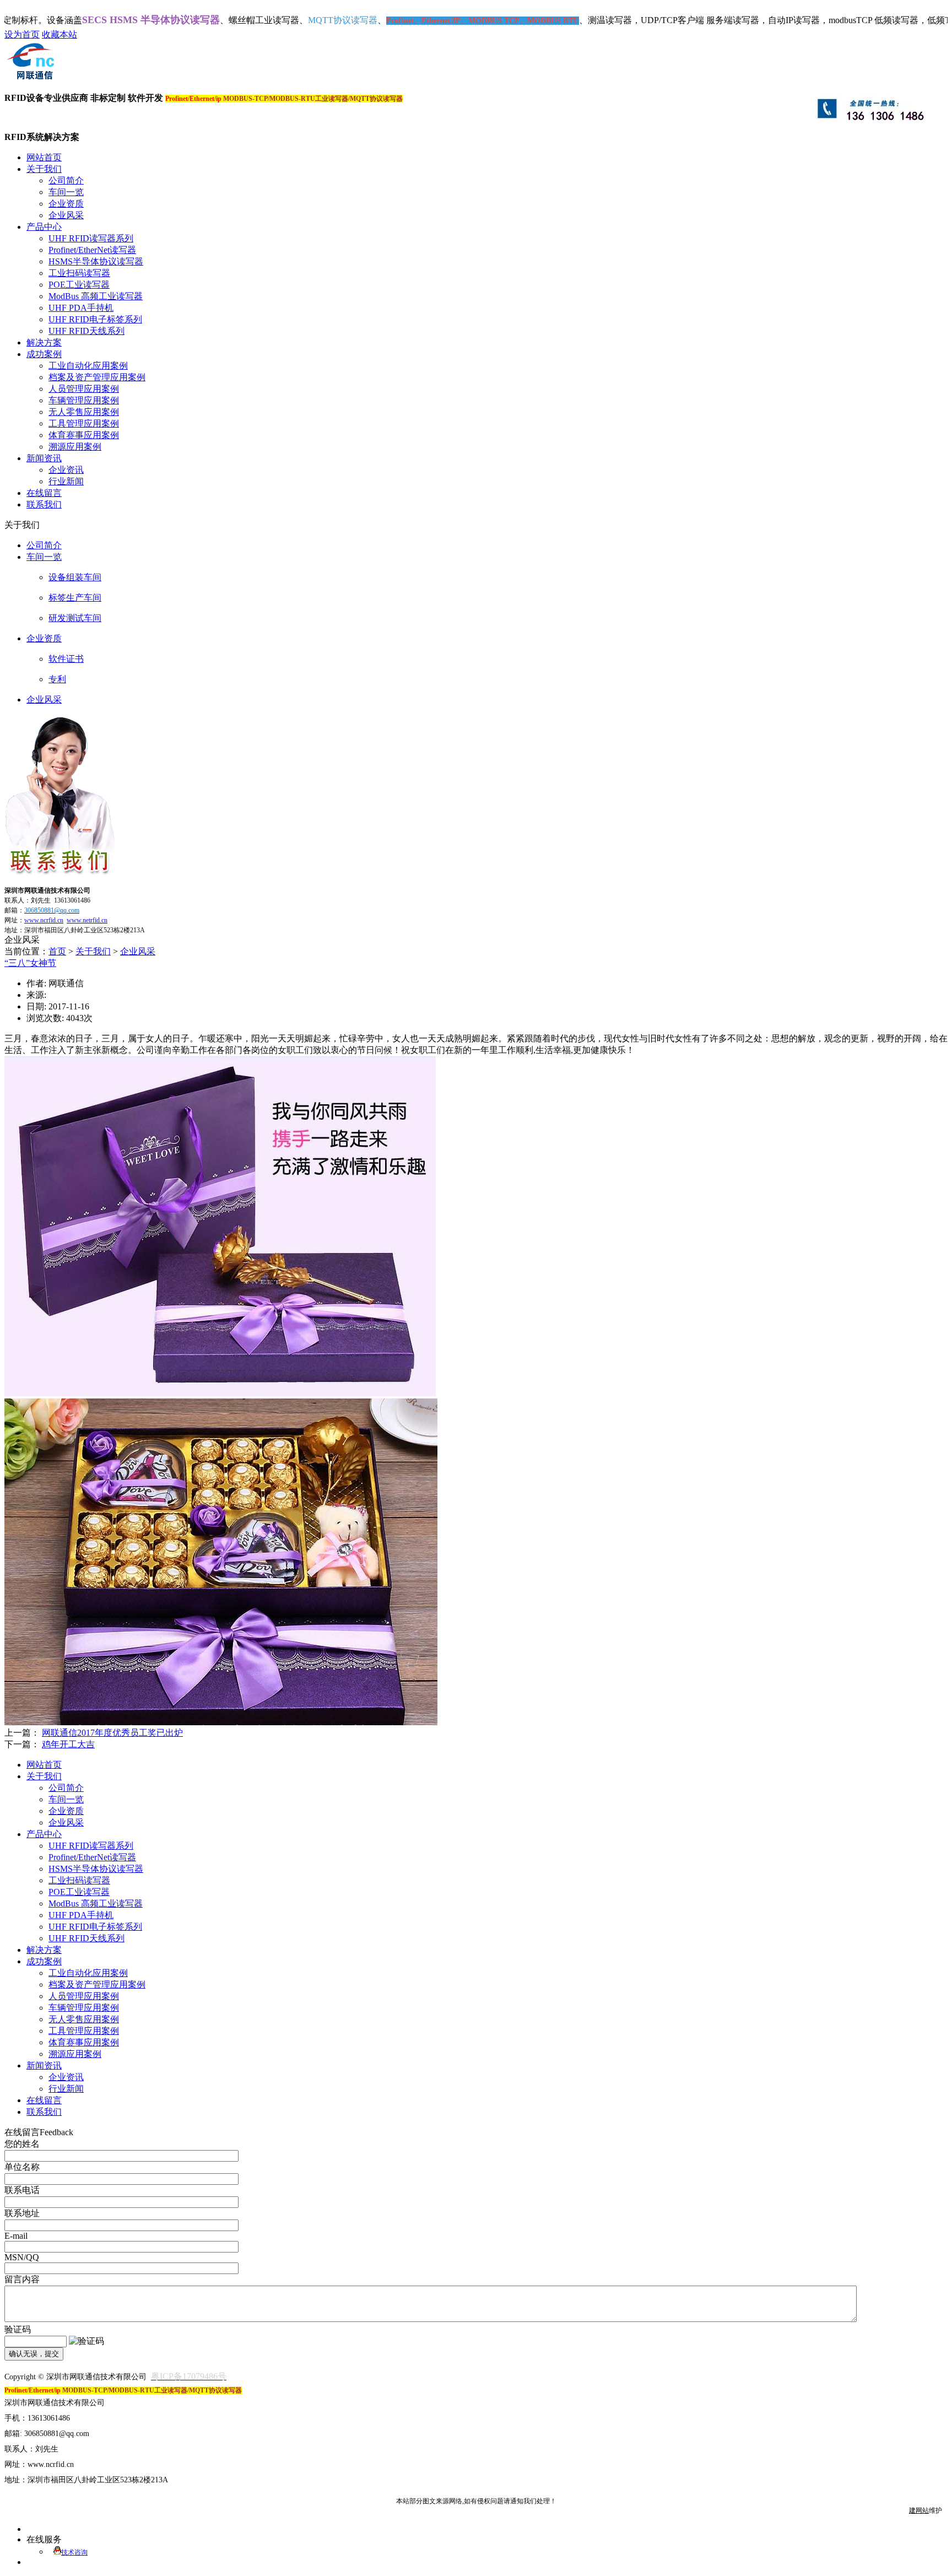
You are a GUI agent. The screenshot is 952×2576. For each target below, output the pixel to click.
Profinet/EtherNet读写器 (92, 250)
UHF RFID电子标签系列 (95, 319)
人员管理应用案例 (84, 389)
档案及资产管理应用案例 (97, 377)
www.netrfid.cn (87, 920)
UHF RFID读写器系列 (91, 238)
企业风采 (66, 215)
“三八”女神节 (30, 963)
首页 (57, 951)
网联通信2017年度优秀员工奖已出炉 (112, 1733)
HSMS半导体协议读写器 (96, 261)
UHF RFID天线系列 (86, 331)
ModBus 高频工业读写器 (96, 296)
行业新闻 (66, 481)
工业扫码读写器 (79, 273)
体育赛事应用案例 (84, 435)
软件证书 (66, 659)
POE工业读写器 (79, 285)
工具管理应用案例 (84, 423)
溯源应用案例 (75, 447)
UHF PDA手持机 (81, 308)
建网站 (919, 2510)
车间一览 (66, 192)
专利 (57, 679)
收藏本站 (59, 34)
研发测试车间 (75, 618)
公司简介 (66, 180)
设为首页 (22, 34)
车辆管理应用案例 (84, 400)
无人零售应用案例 (84, 412)
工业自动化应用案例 (88, 366)
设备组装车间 (75, 577)
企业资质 (66, 204)
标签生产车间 (75, 598)
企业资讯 (66, 470)
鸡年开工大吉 (68, 1744)
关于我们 (93, 951)
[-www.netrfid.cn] (30, 79)
